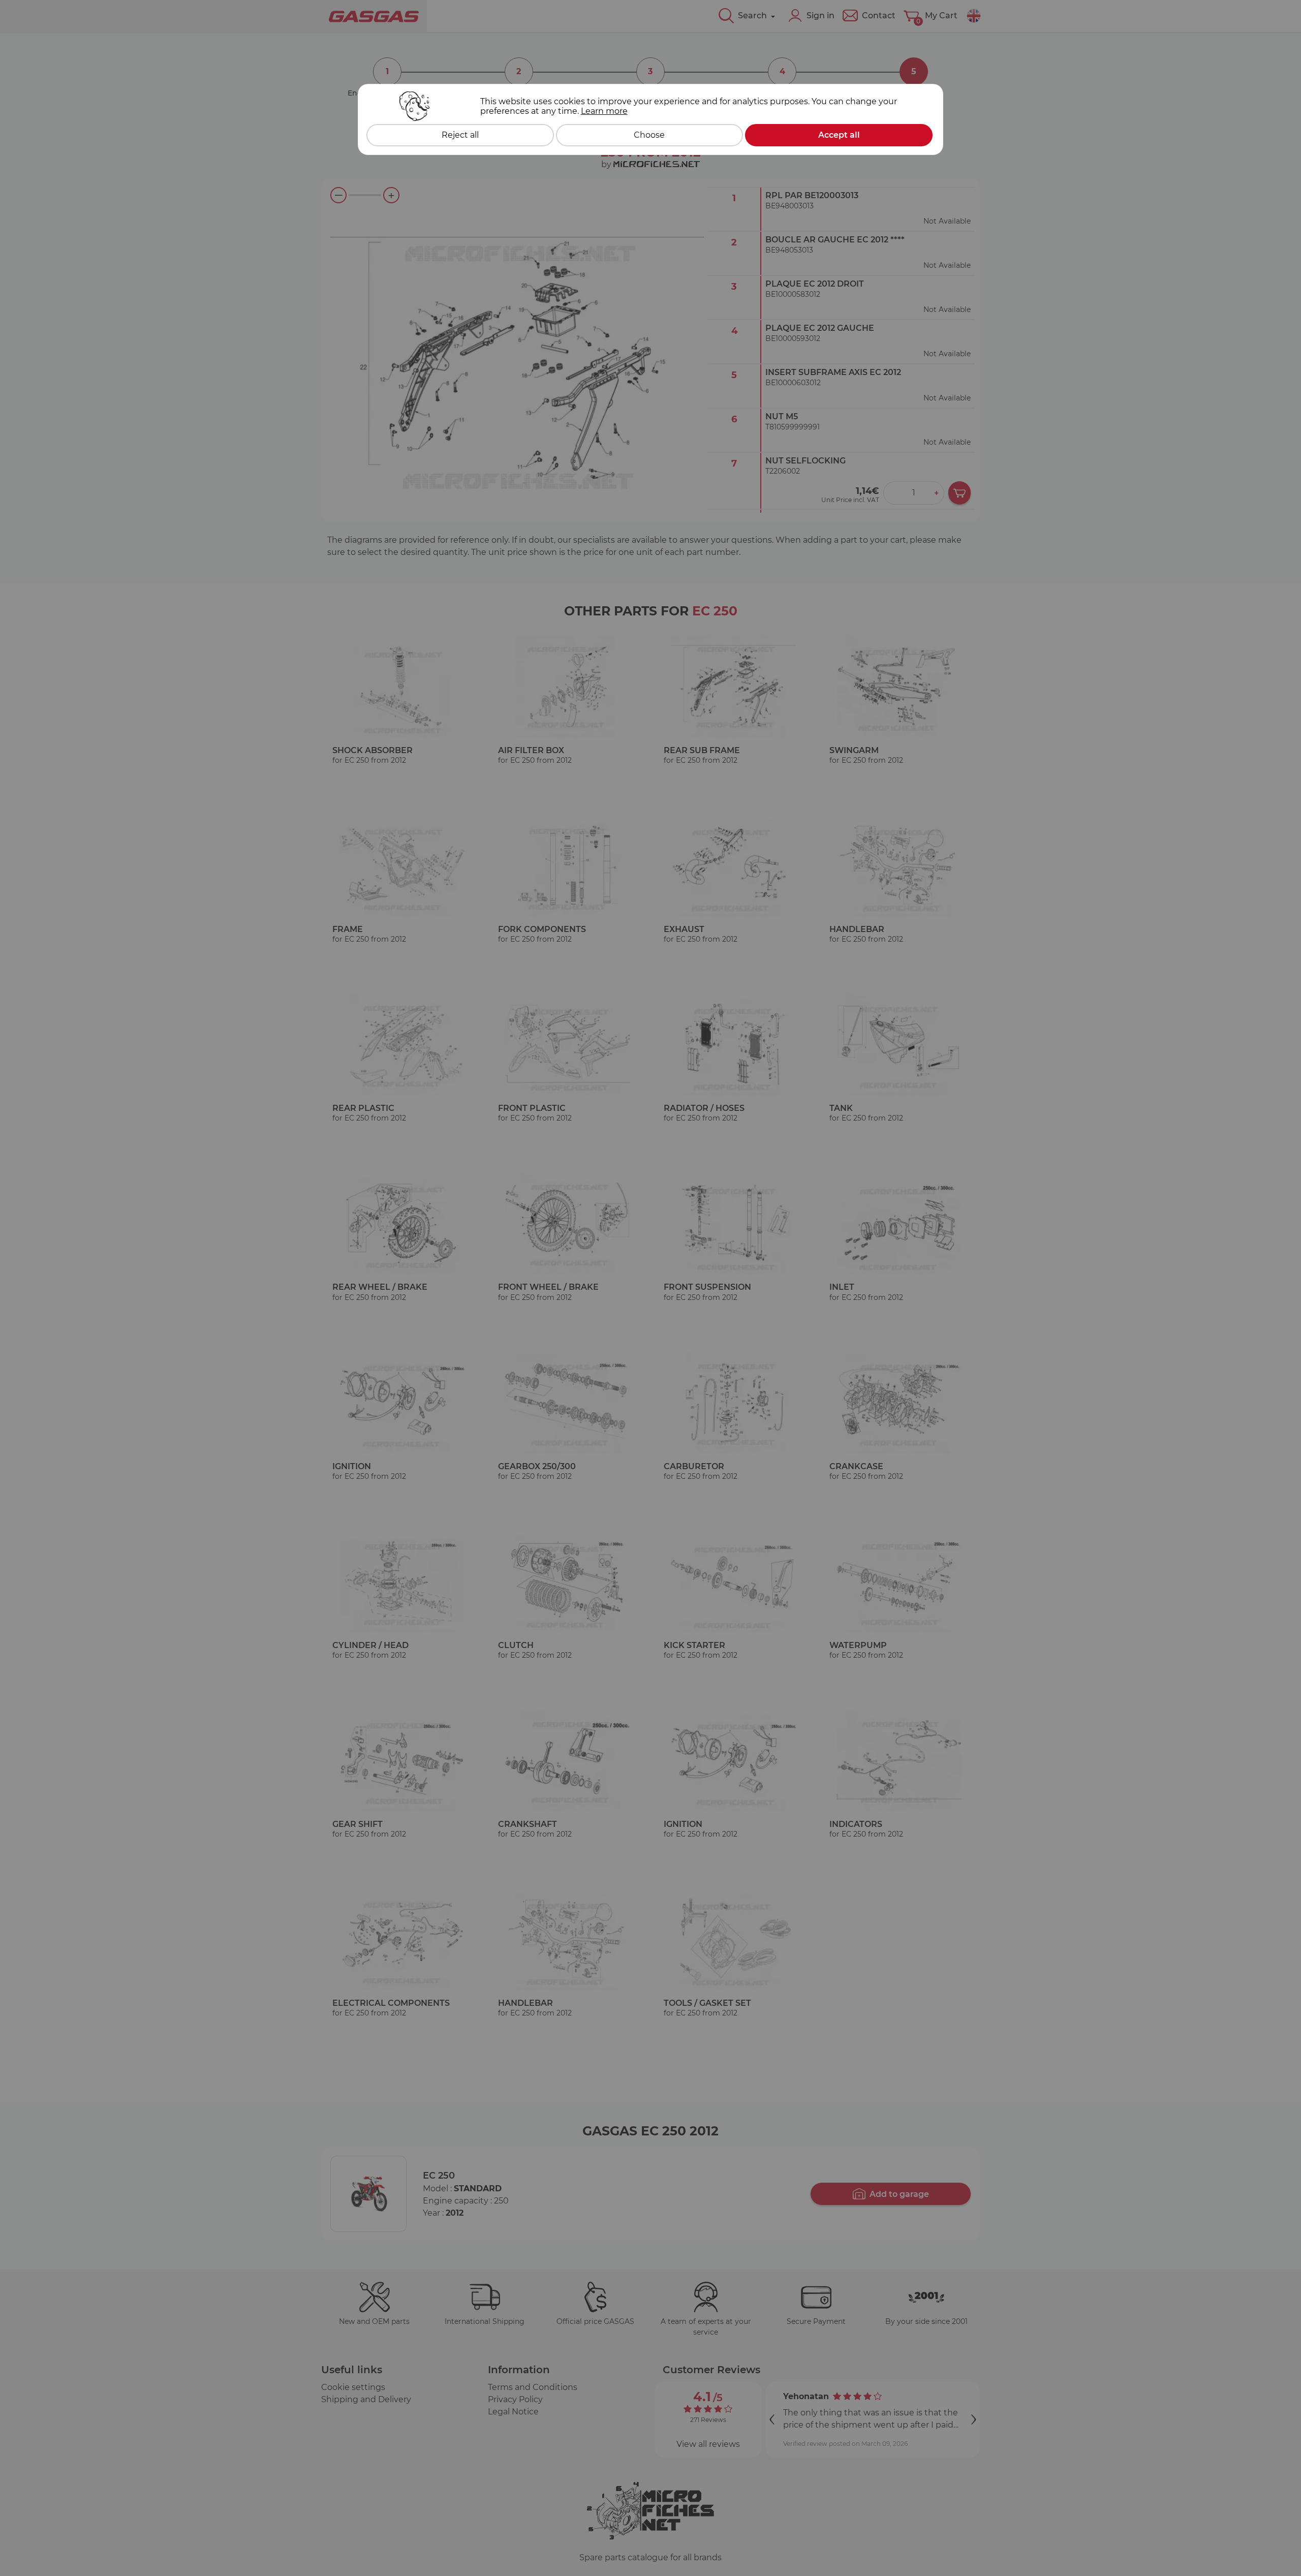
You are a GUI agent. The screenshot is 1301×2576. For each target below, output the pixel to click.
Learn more (604, 111)
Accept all (839, 135)
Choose (649, 135)
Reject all (460, 135)
